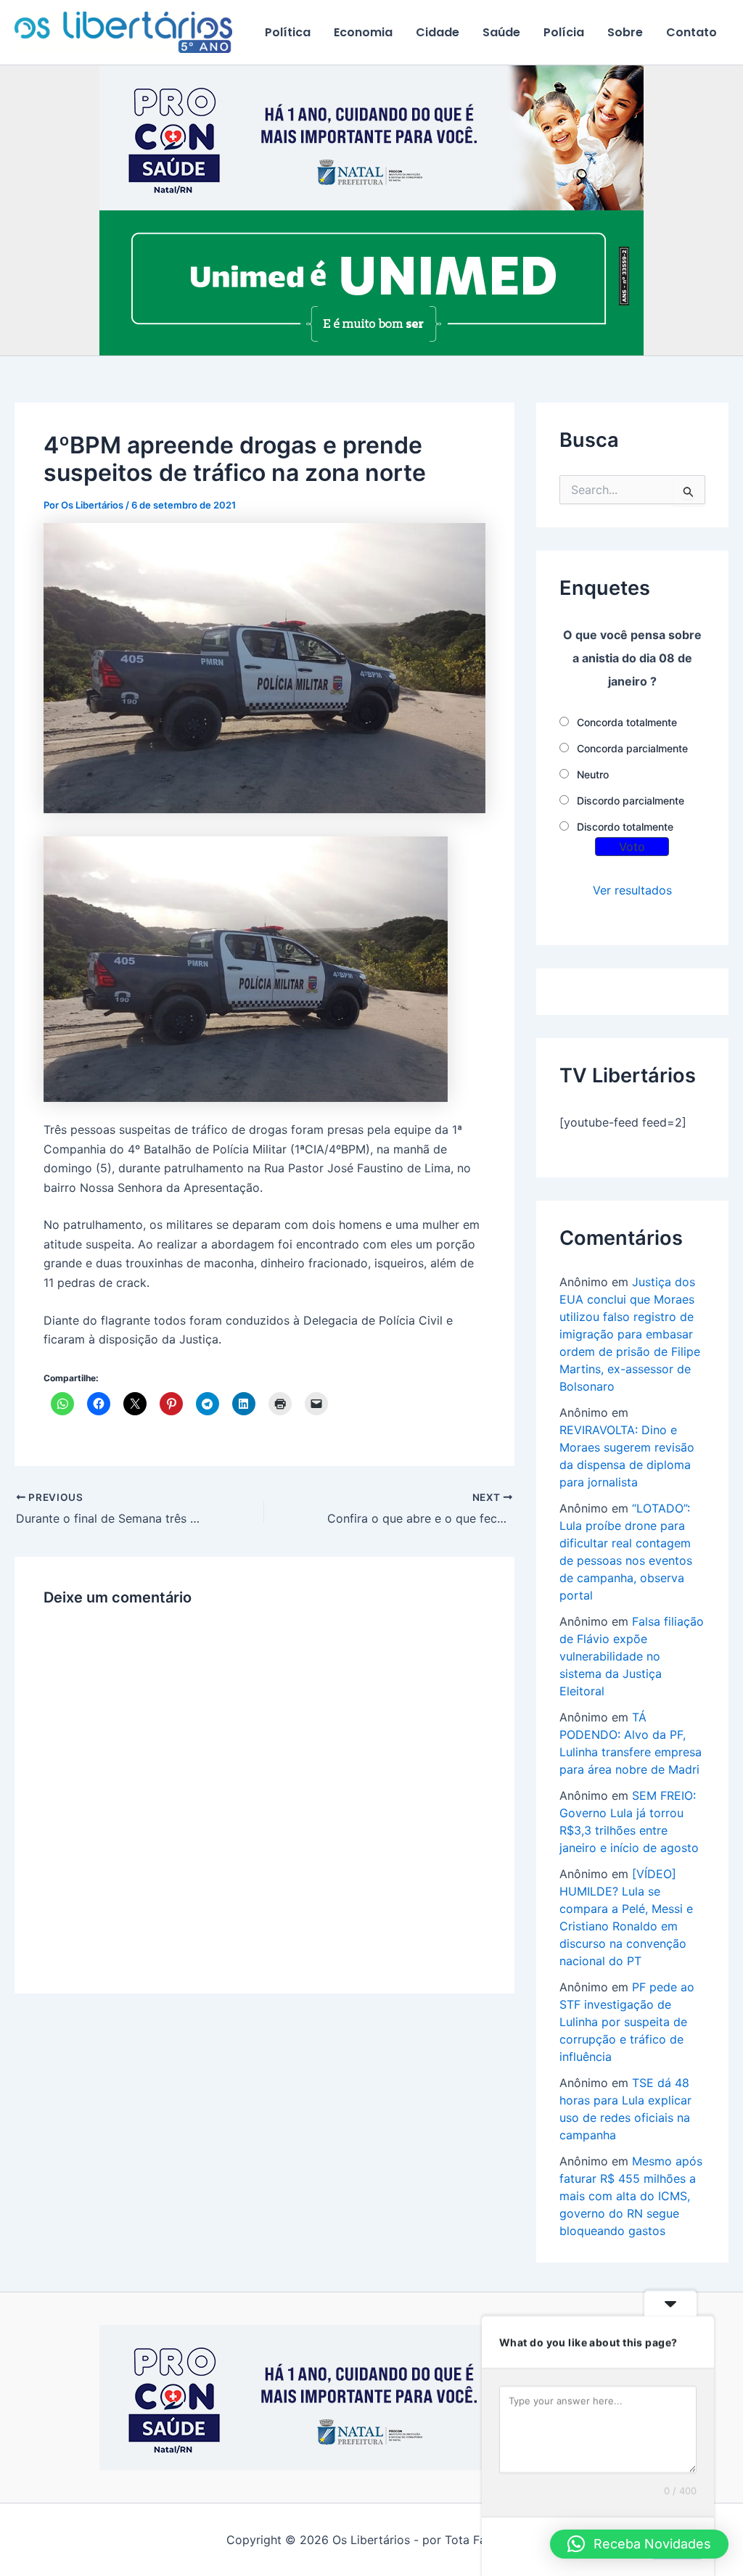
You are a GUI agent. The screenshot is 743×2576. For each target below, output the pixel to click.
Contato (691, 32)
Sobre (625, 32)
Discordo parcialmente (631, 801)
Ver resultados (632, 890)
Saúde (501, 32)
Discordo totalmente (625, 827)
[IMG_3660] (371, 282)
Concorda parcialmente (632, 748)
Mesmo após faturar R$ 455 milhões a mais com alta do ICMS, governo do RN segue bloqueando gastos (631, 2196)
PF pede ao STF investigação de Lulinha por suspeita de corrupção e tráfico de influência (627, 2022)
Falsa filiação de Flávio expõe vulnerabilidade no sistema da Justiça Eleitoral (632, 1656)
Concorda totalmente (627, 722)
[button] (639, 2544)
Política (288, 32)
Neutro (593, 774)
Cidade (438, 32)
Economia (363, 32)
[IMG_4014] (371, 137)
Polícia (564, 32)
